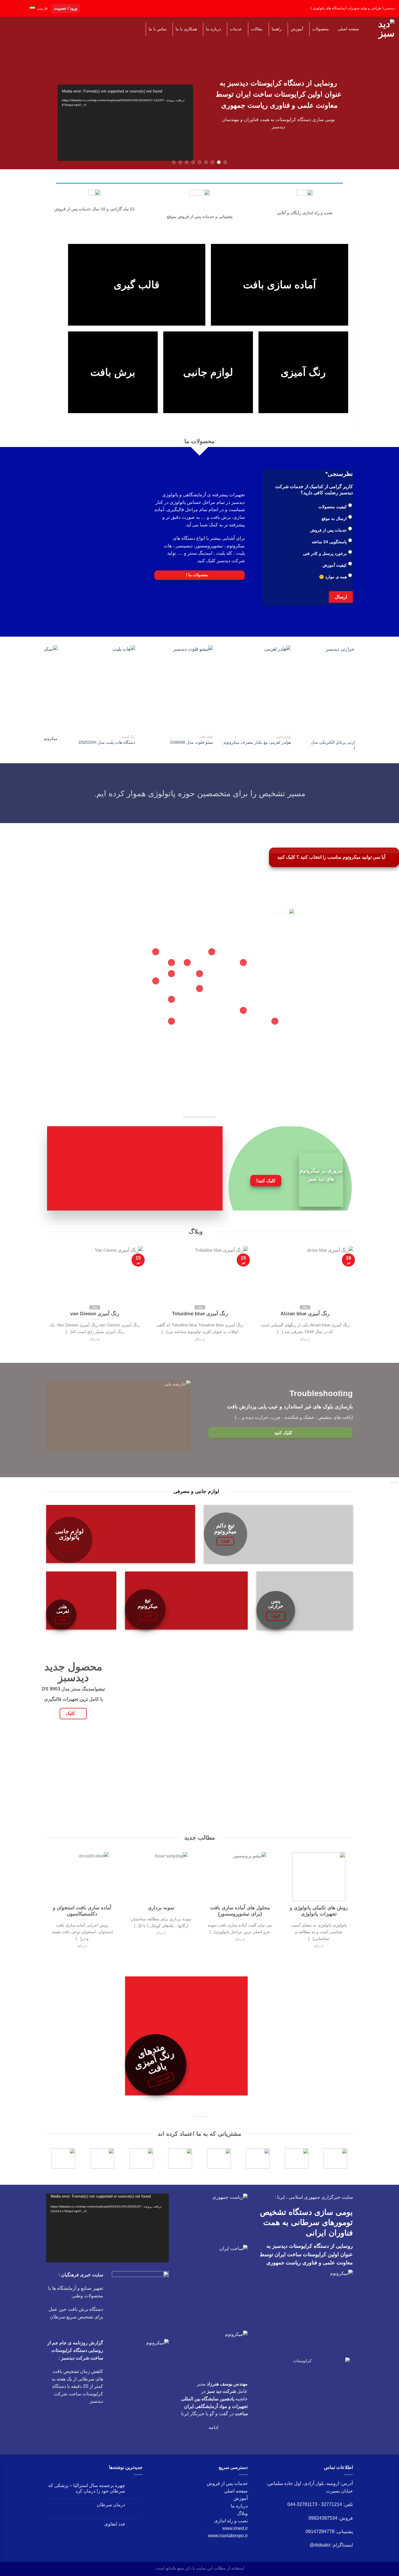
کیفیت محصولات (333, 513)
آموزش (241, 2504)
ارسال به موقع (334, 524)
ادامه (213, 2433)
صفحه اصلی (236, 2497)
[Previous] (384, 88)
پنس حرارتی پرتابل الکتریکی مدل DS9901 (171, 751)
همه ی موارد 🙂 (333, 583)
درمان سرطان (111, 2510)
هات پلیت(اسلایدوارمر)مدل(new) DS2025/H (250, 751)
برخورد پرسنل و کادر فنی (325, 559)
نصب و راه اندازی (231, 2527)
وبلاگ (242, 2519)
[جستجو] (10, 29)
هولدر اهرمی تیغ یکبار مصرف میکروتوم (89, 748)
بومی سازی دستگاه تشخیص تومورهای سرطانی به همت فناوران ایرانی (306, 2228)
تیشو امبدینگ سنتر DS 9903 (332, 744)
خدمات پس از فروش (328, 536)
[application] (107, 2234)
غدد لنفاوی (115, 2530)
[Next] (11, 88)
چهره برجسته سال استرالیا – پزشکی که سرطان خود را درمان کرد (87, 2494)
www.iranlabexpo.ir (228, 2541)
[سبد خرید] (22, 29)
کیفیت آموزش (335, 571)
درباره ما (239, 2512)
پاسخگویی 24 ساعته (329, 548)
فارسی (42, 8)
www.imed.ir (235, 2534)
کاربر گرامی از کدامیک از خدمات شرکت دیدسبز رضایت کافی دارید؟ (314, 495)
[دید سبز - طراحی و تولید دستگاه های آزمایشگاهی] (383, 29)
